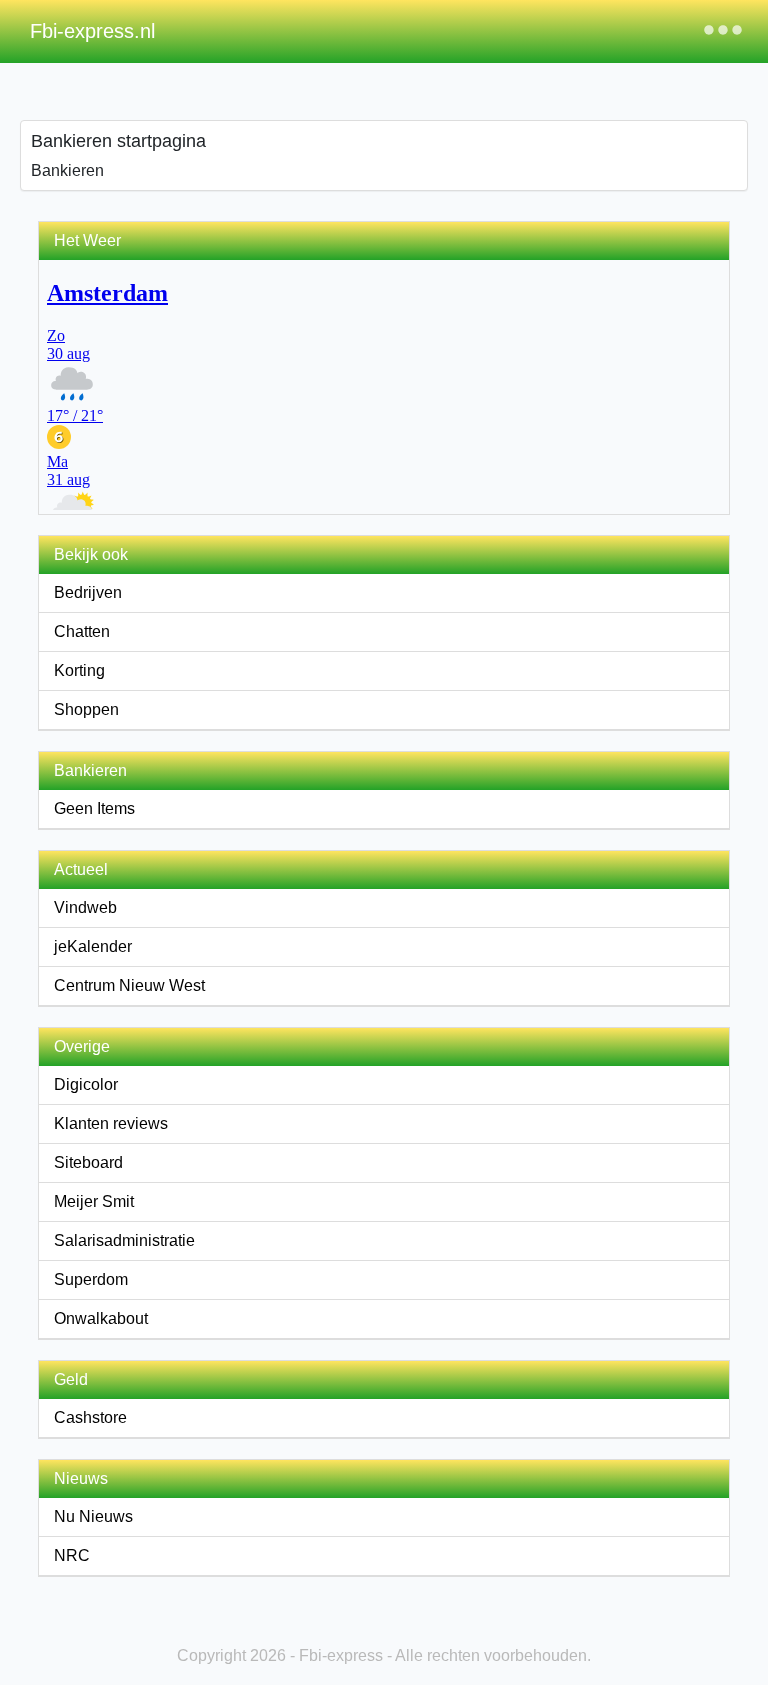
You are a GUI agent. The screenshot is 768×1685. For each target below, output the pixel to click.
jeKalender (93, 946)
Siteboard (88, 1162)
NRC (72, 1555)
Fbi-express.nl (92, 31)
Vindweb (85, 907)
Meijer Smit (94, 1201)
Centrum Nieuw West (129, 985)
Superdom (91, 1279)
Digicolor (86, 1084)
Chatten (82, 631)
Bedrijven (88, 592)
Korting (79, 670)
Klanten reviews (111, 1123)
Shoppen (86, 709)
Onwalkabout (101, 1318)
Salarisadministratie (124, 1240)
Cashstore (90, 1417)
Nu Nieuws (93, 1516)
